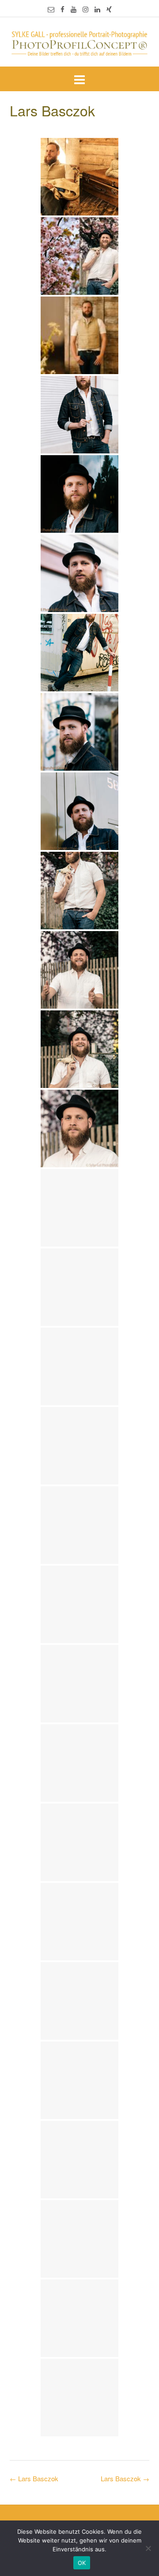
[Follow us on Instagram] (85, 9)
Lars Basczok (125, 2478)
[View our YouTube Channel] (74, 9)
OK (82, 2563)
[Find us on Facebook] (62, 9)
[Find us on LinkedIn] (97, 9)
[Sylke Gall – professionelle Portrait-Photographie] (79, 43)
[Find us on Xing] (109, 9)
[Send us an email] (51, 9)
